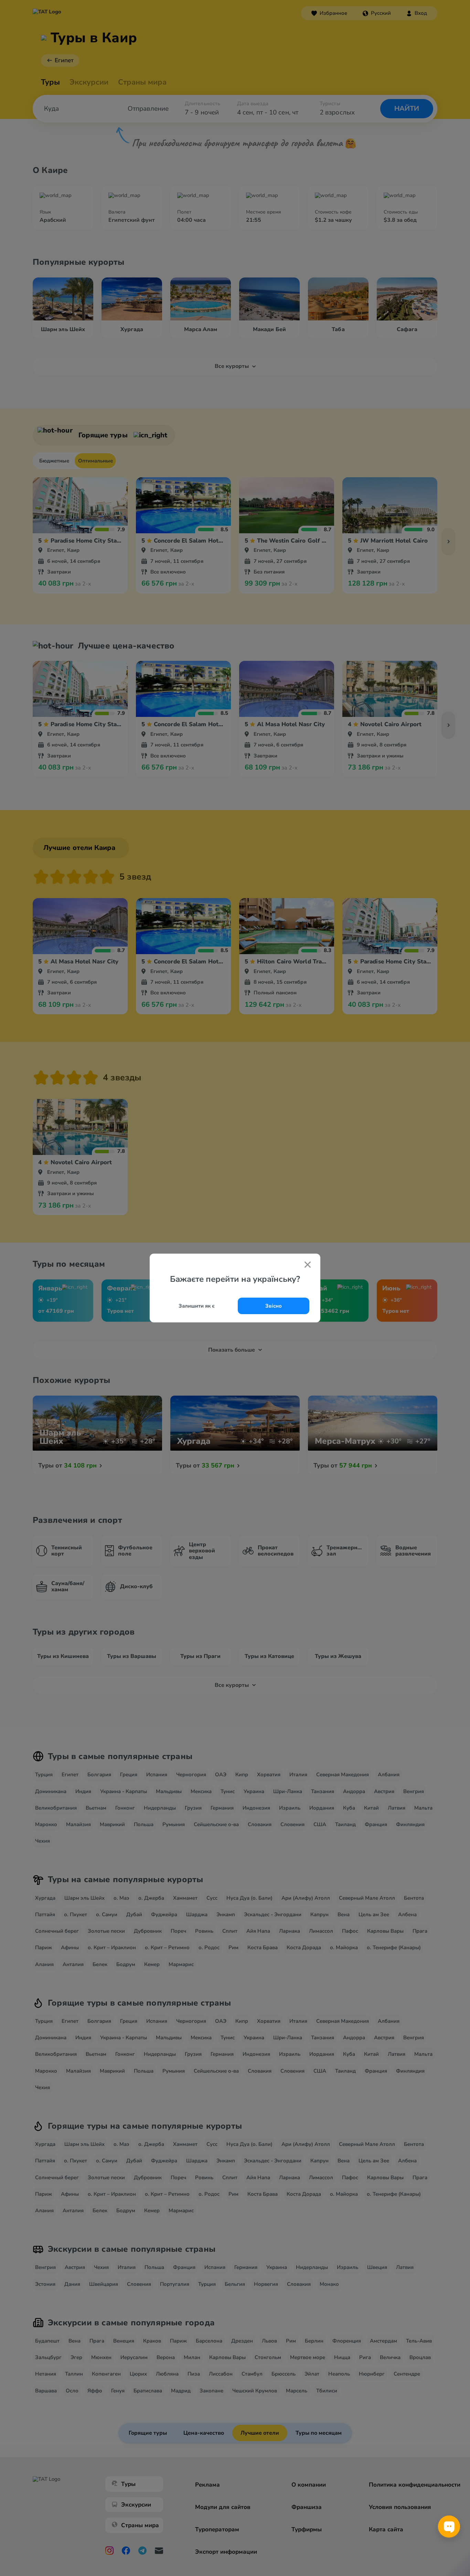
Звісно (274, 1306)
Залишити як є (197, 1306)
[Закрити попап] (308, 1265)
